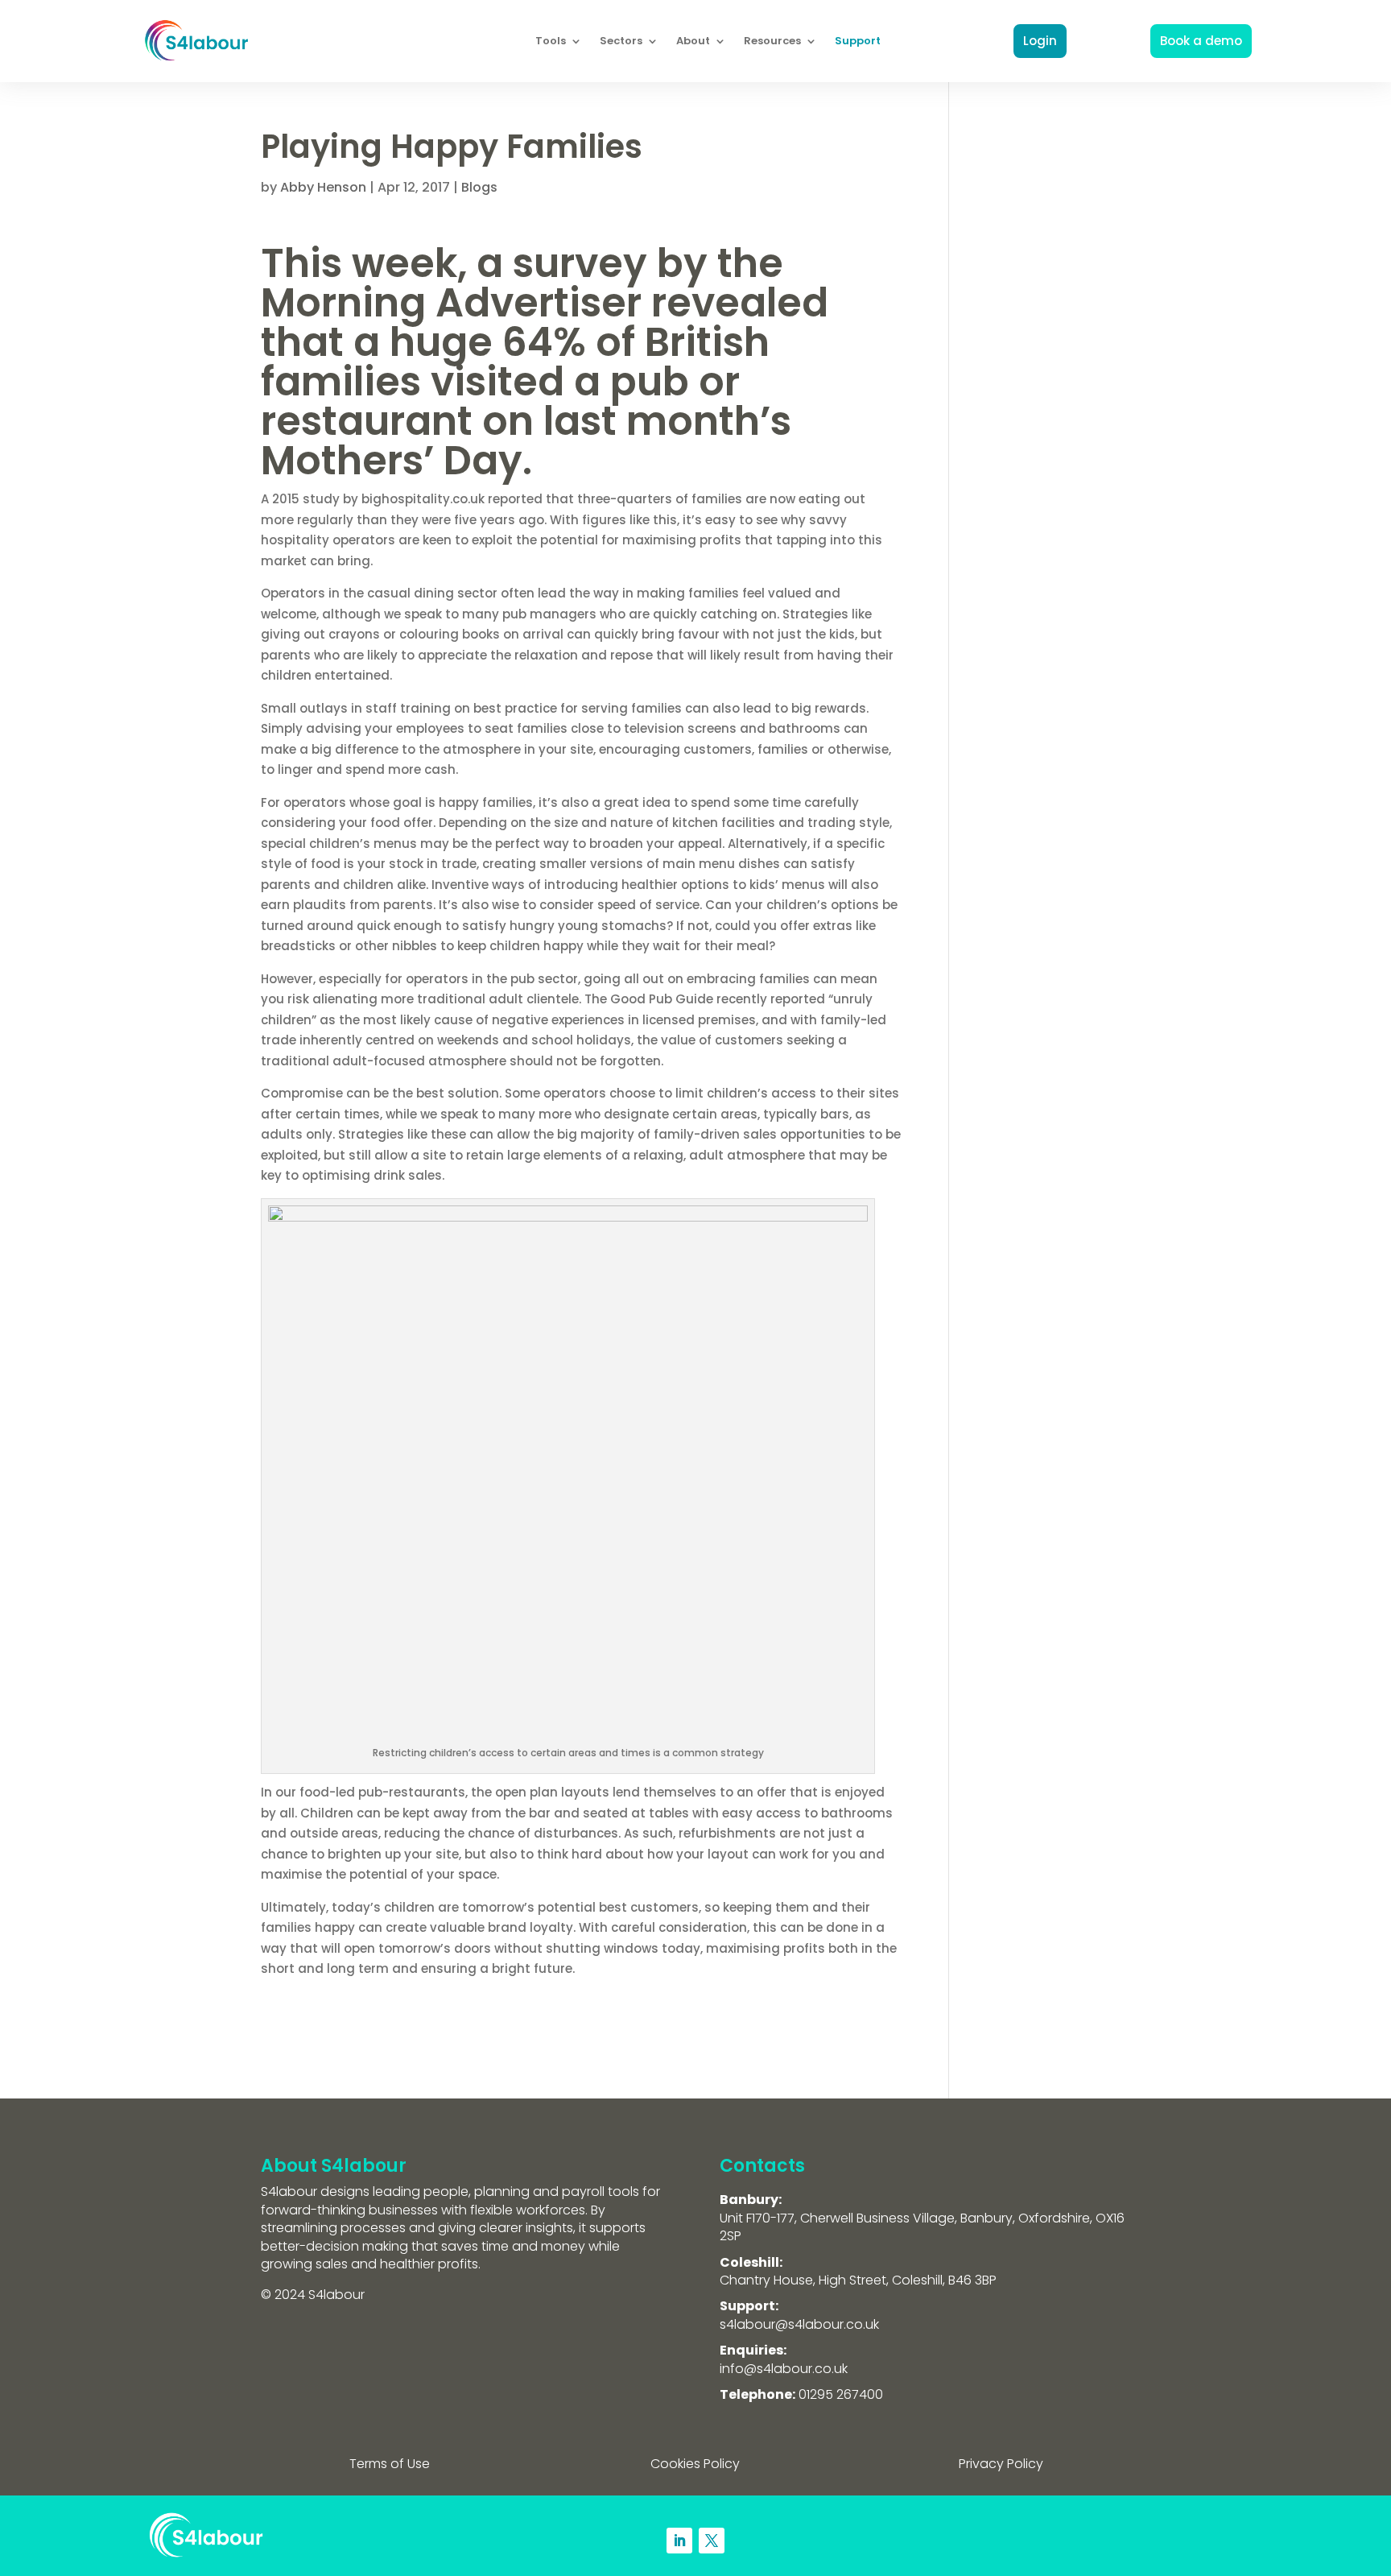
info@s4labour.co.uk (784, 2369)
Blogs (479, 187)
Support (858, 41)
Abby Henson (323, 187)
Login (1040, 41)
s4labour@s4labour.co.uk (799, 2324)
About (693, 41)
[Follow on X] (712, 2541)
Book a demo (1201, 41)
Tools (551, 41)
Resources (772, 41)
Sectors (621, 41)
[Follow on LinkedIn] (679, 2541)
